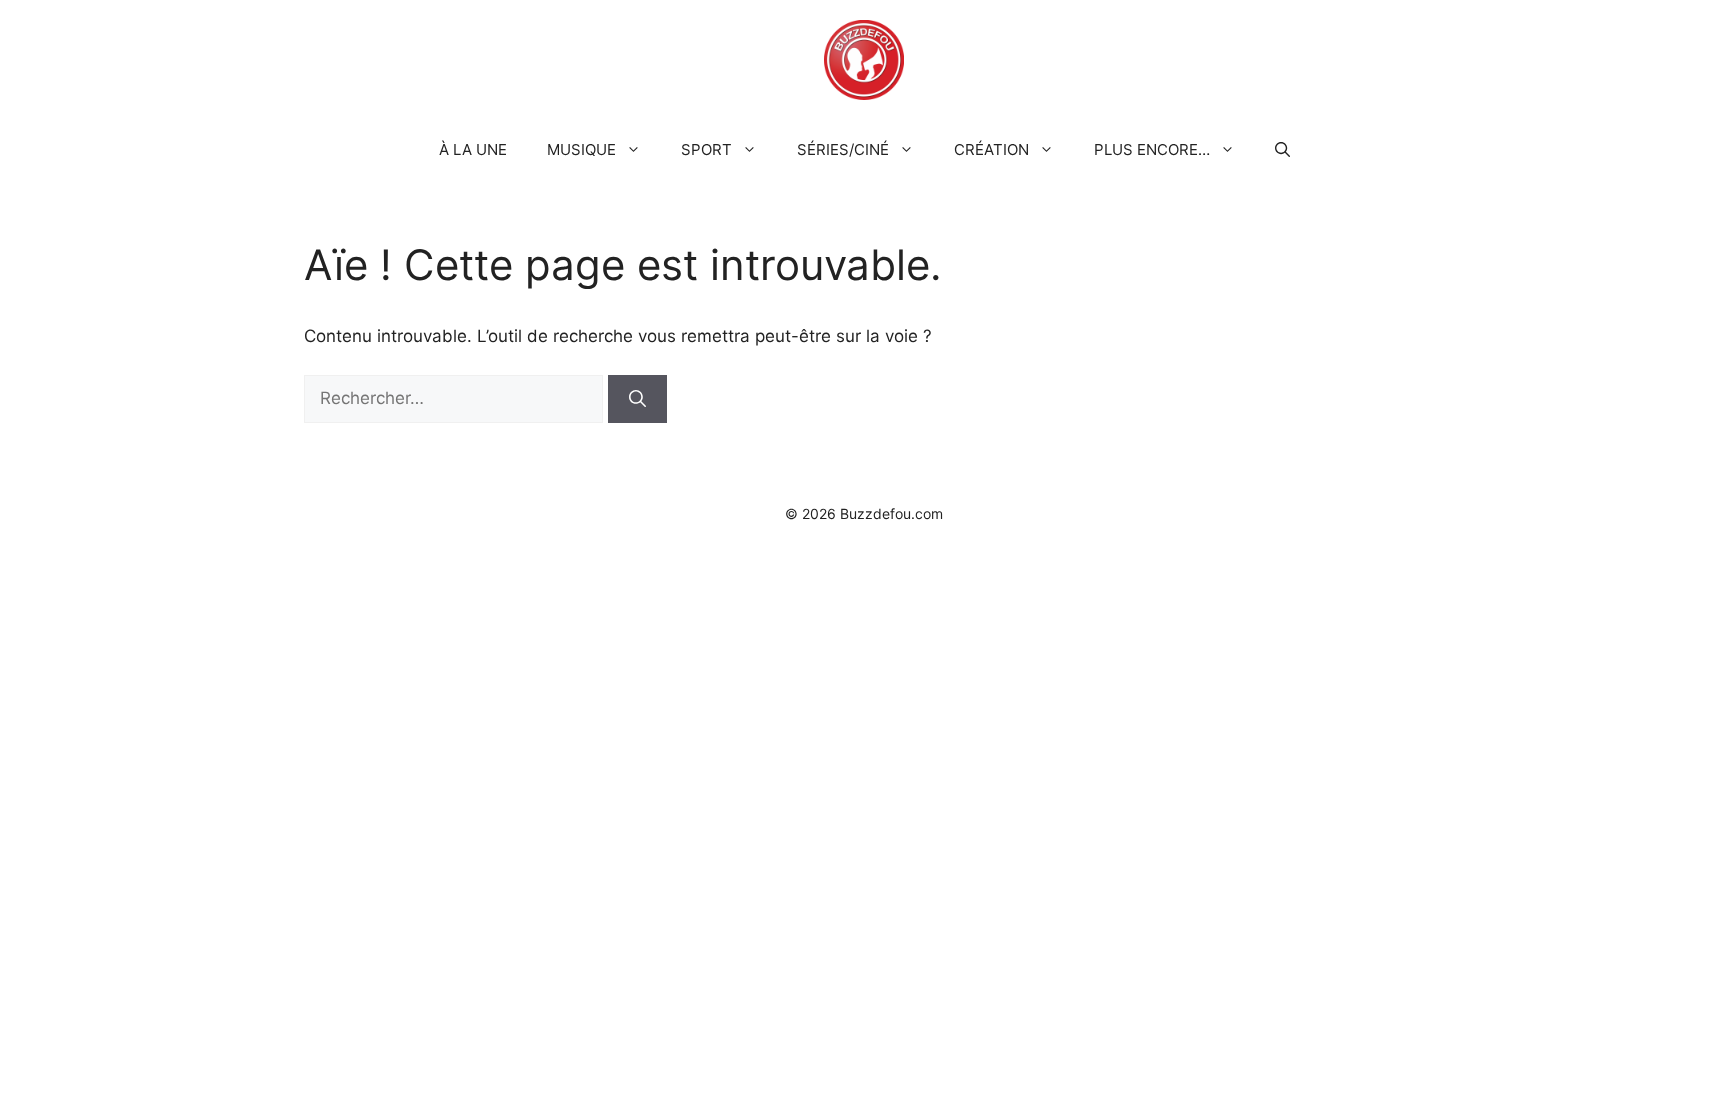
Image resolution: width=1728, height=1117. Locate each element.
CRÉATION (991, 149)
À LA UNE (473, 149)
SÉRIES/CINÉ (843, 149)
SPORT (706, 149)
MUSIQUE (581, 149)
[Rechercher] (637, 399)
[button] (1282, 150)
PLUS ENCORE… (1152, 149)
